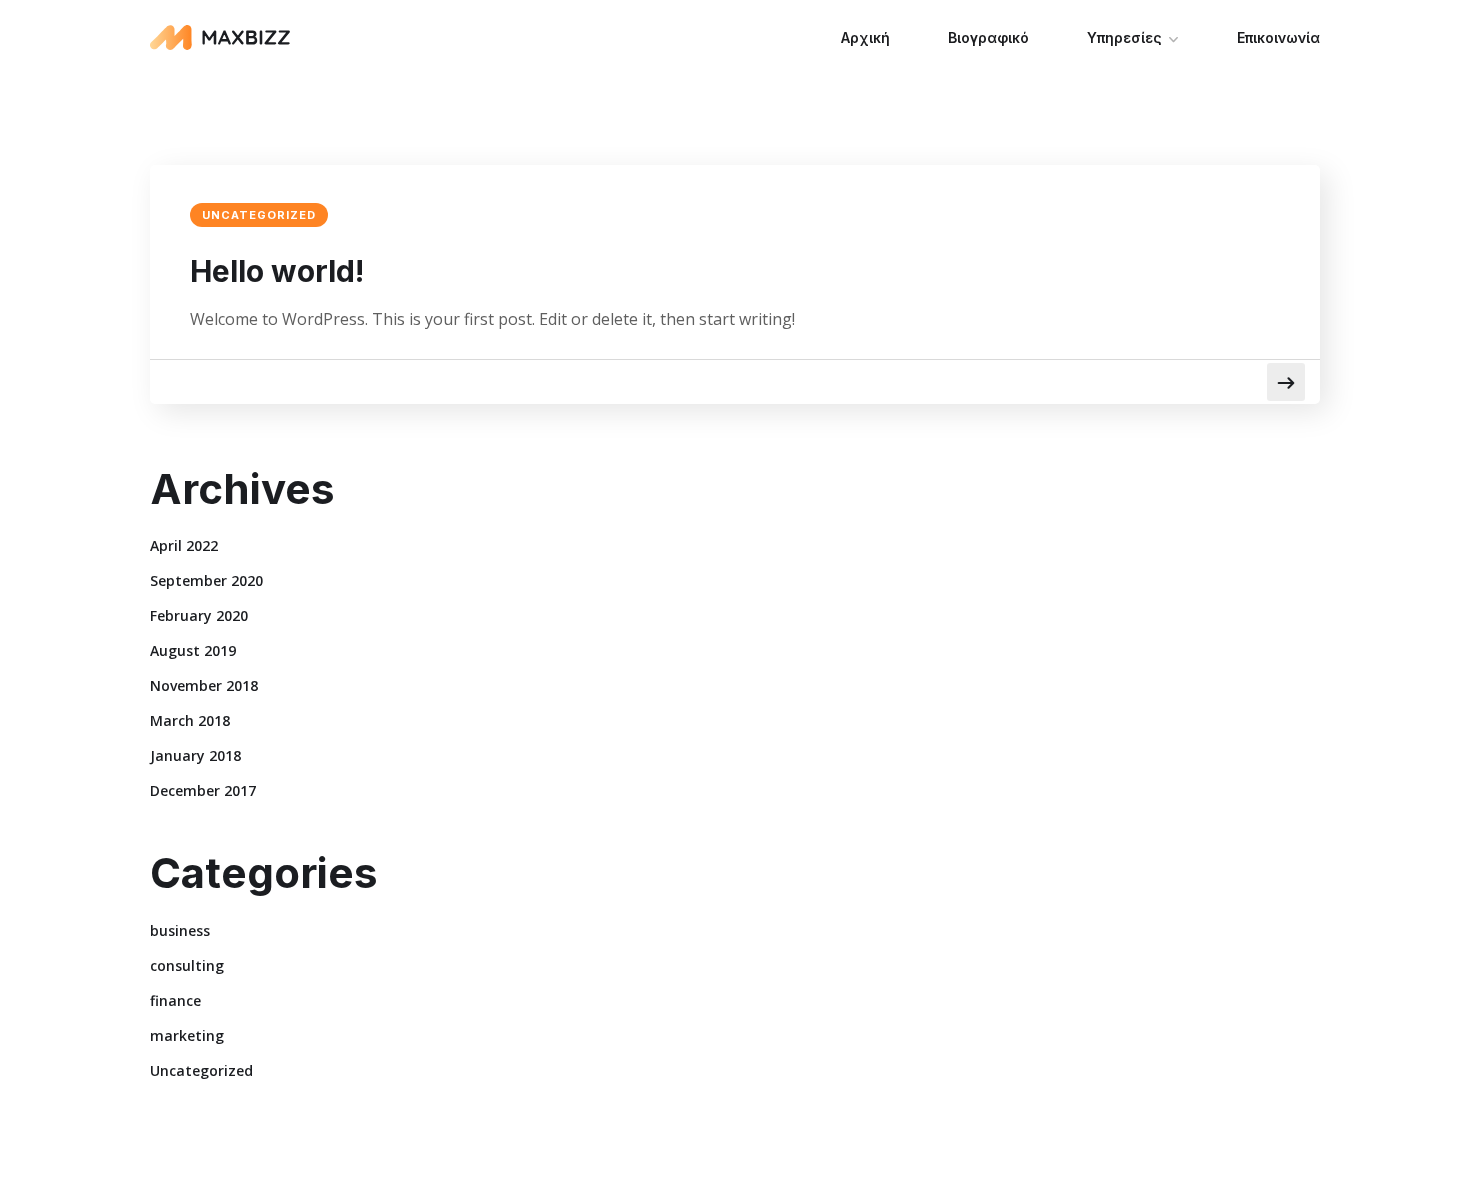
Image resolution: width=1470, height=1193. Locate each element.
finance (175, 1000)
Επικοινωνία (1278, 37)
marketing (187, 1035)
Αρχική (865, 37)
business (180, 930)
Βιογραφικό (988, 37)
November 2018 (204, 685)
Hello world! (277, 271)
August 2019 (193, 650)
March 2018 (190, 720)
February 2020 (199, 615)
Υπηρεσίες (1124, 37)
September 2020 (206, 580)
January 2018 (195, 755)
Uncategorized (259, 215)
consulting (187, 965)
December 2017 (203, 790)
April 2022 (184, 545)
